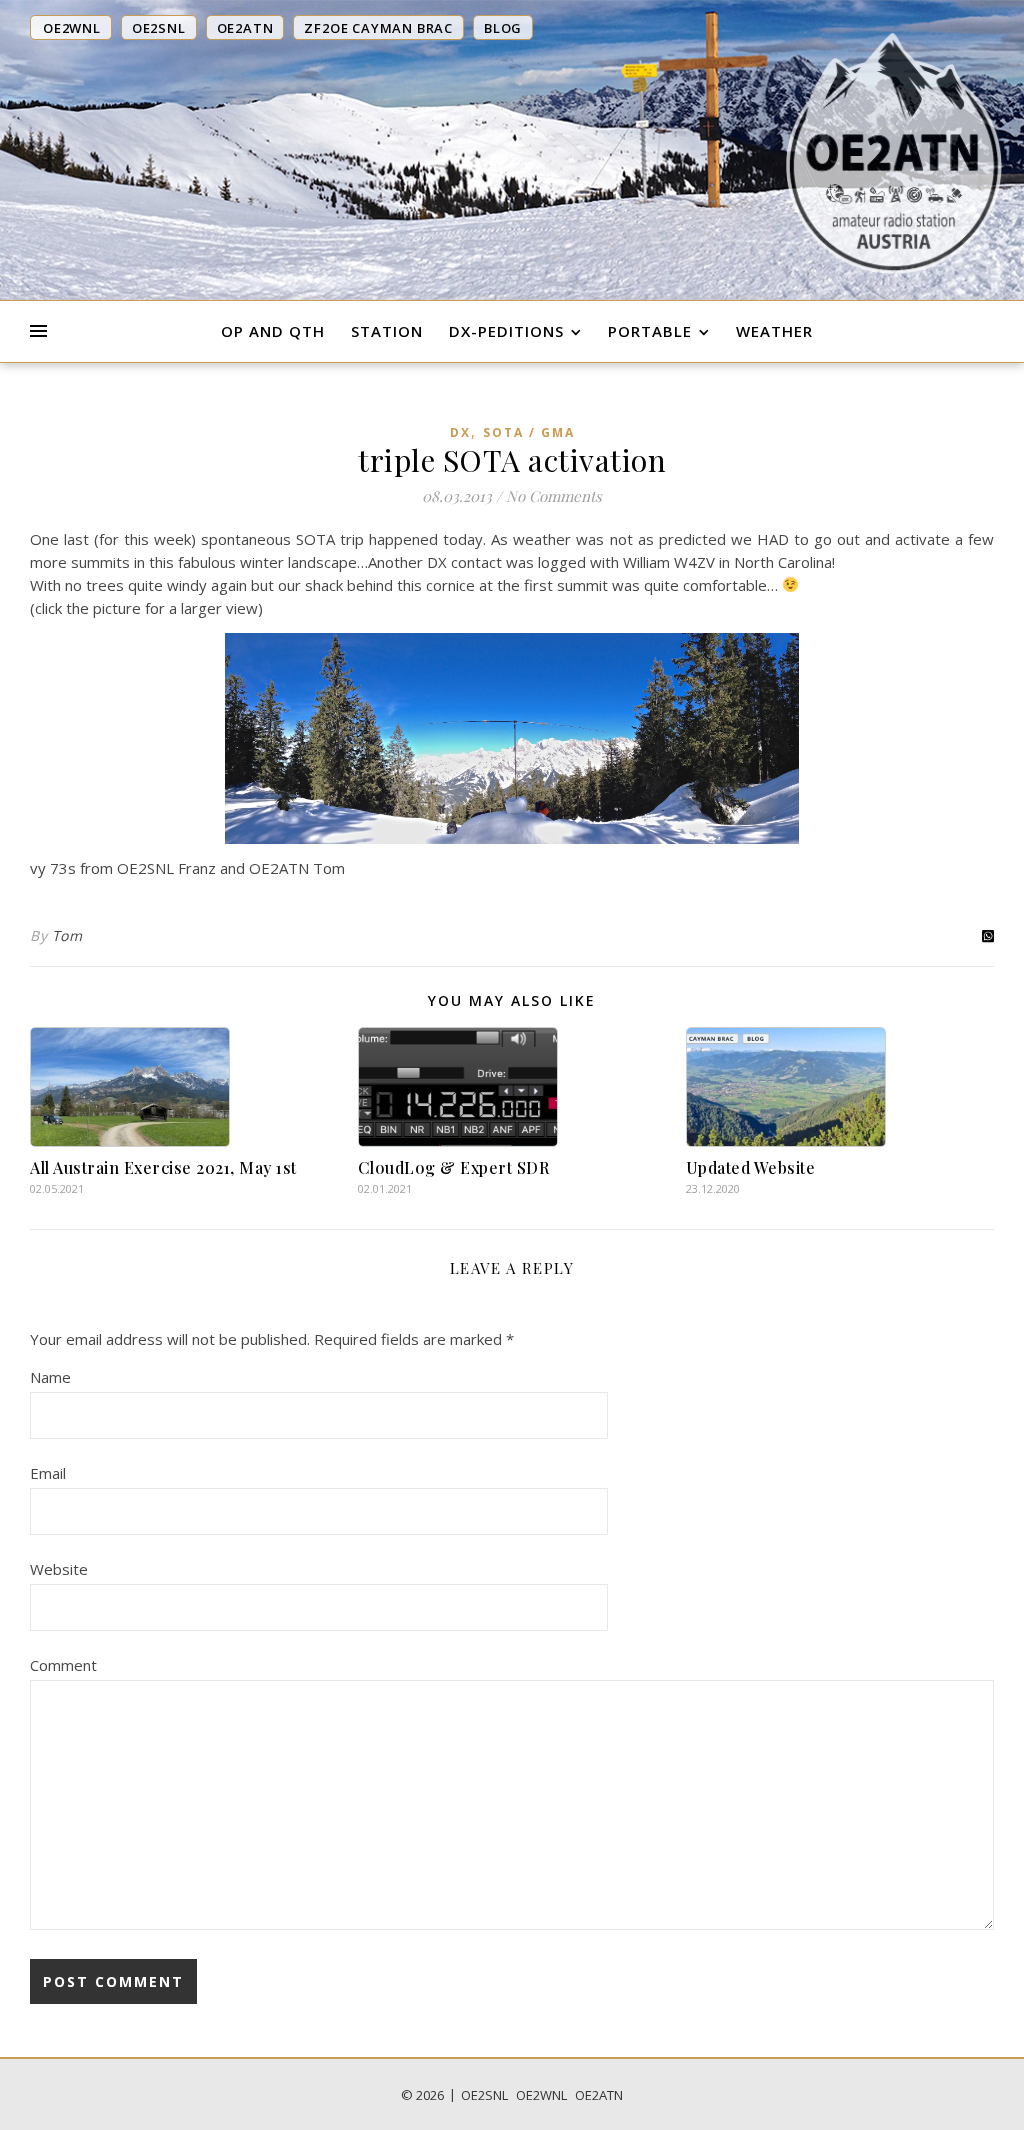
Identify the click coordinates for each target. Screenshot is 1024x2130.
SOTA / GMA (529, 432)
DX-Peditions (506, 331)
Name (50, 1377)
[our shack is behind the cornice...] (512, 739)
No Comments (554, 496)
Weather (774, 331)
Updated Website (751, 1167)
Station (387, 331)
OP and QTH (273, 331)
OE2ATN (599, 2095)
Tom (67, 935)
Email (48, 1473)
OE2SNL (484, 2095)
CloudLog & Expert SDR (454, 1167)
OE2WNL (541, 2095)
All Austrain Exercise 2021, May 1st (163, 1167)
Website (59, 1569)
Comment (63, 1665)
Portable (650, 331)
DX (460, 432)
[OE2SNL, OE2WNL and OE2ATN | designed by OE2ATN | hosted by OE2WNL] (894, 153)
